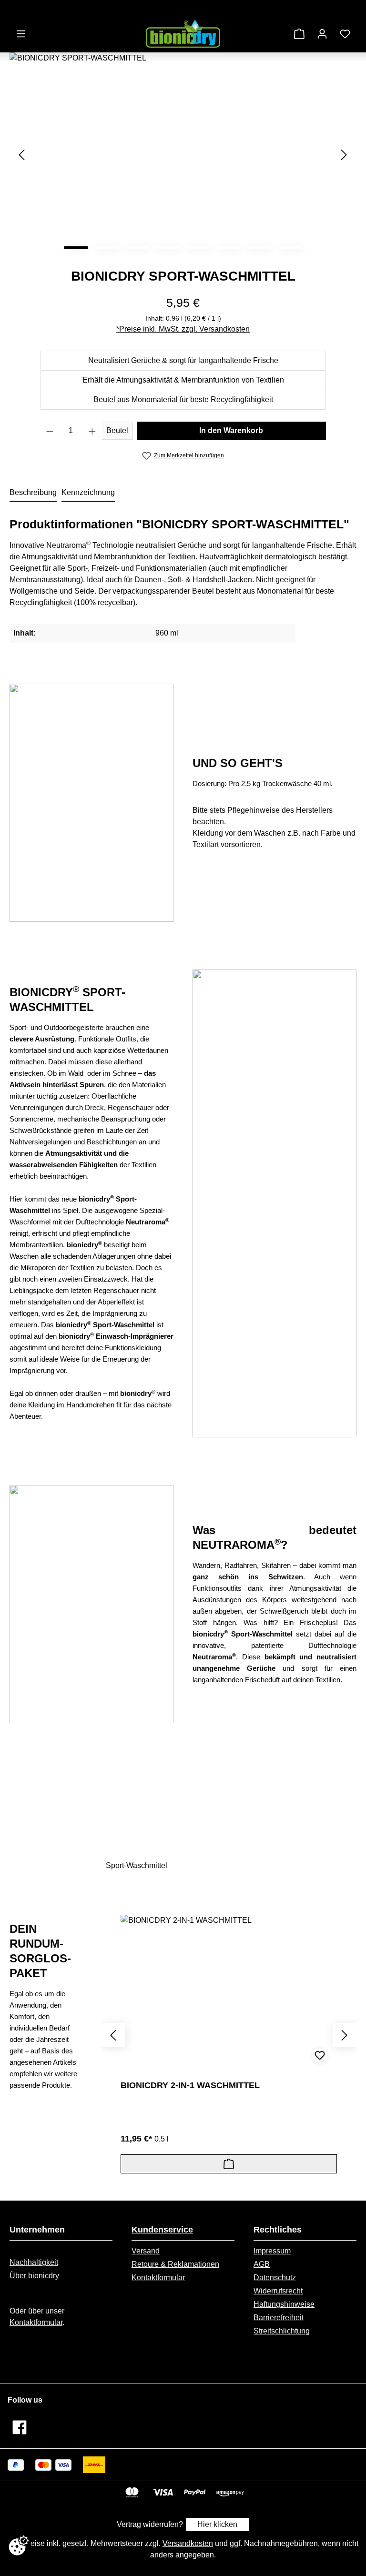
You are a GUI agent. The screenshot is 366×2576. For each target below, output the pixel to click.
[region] (183, 155)
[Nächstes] (344, 155)
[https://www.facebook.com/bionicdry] (20, 2427)
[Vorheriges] (21, 155)
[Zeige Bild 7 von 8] (259, 248)
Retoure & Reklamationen (175, 2264)
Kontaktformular (36, 2322)
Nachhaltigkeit (34, 2262)
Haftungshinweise (284, 2304)
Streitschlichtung (282, 2331)
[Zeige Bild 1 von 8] (76, 248)
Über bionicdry (34, 2276)
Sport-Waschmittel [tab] (137, 1865)
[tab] (33, 493)
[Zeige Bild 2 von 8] (107, 248)
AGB (262, 2264)
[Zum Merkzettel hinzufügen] (320, 2056)
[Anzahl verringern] (50, 431)
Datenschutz (275, 2278)
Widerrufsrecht (278, 2291)
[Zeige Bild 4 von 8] (168, 248)
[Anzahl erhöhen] (92, 431)
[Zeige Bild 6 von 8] (229, 248)
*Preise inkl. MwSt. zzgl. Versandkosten (183, 329)
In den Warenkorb (231, 430)
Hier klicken (217, 2524)
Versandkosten (188, 2543)
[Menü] (21, 34)
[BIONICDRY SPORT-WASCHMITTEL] (183, 155)
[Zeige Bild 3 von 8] (137, 248)
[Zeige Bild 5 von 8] (198, 248)
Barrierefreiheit (279, 2318)
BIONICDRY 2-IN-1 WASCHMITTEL (190, 2085)
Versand (146, 2251)
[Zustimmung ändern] (19, 2546)
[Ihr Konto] (322, 34)
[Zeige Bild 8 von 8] (290, 248)
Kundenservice (162, 2230)
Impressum (272, 2251)
